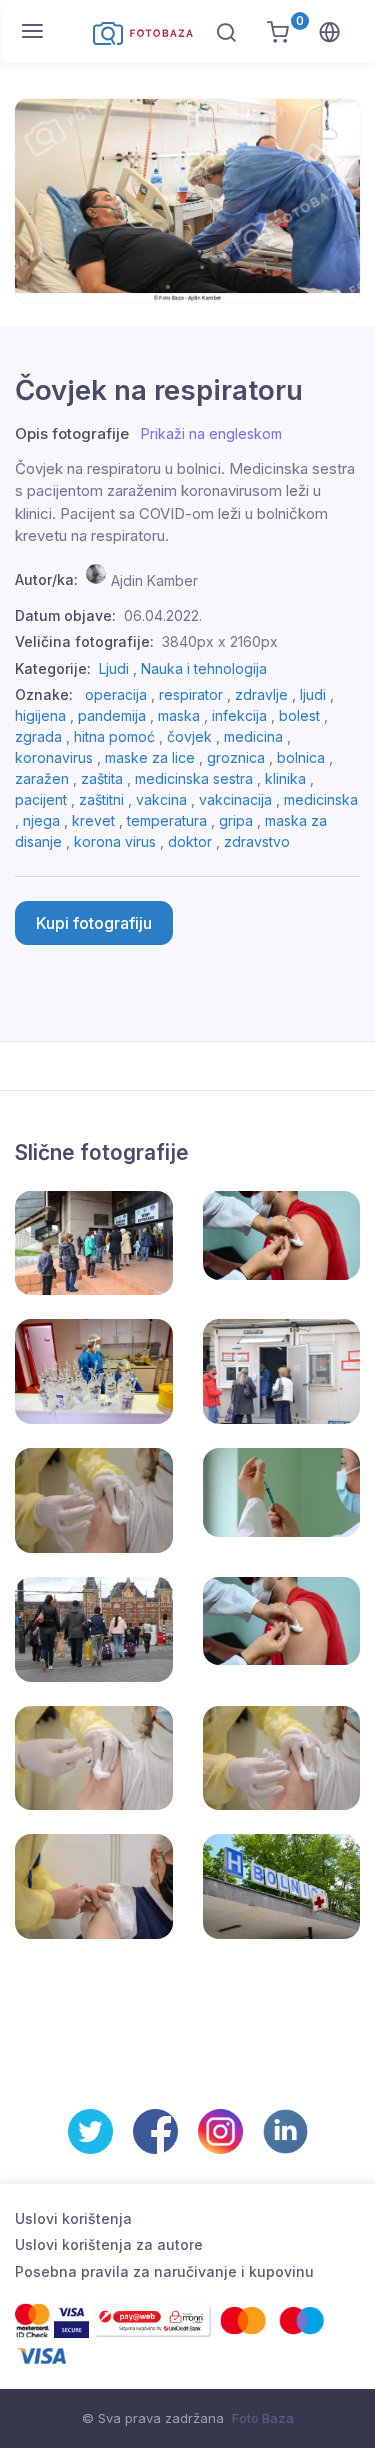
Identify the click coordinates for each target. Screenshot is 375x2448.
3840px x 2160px (220, 641)
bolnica (301, 757)
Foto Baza (263, 2418)
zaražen (42, 778)
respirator (191, 694)
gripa (236, 820)
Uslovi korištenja (73, 2218)
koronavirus (54, 757)
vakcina (161, 799)
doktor (190, 841)
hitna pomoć (114, 736)
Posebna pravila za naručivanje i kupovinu (164, 2271)
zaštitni (101, 799)
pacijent (41, 799)
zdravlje (261, 694)
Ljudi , (120, 668)
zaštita (102, 778)
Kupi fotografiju (94, 923)
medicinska (321, 799)
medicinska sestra (194, 778)
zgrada (38, 736)
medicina (253, 736)
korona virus (115, 841)
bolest (299, 715)
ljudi (313, 694)
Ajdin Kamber (154, 579)
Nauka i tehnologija (204, 668)
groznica (236, 757)
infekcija (239, 715)
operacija (116, 694)
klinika (285, 778)
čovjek (189, 736)
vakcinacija (235, 799)
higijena (40, 715)
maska (179, 715)
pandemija (112, 715)
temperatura (167, 820)
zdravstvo (257, 841)
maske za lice (150, 757)
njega (41, 820)
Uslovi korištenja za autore (109, 2244)
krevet (93, 820)
